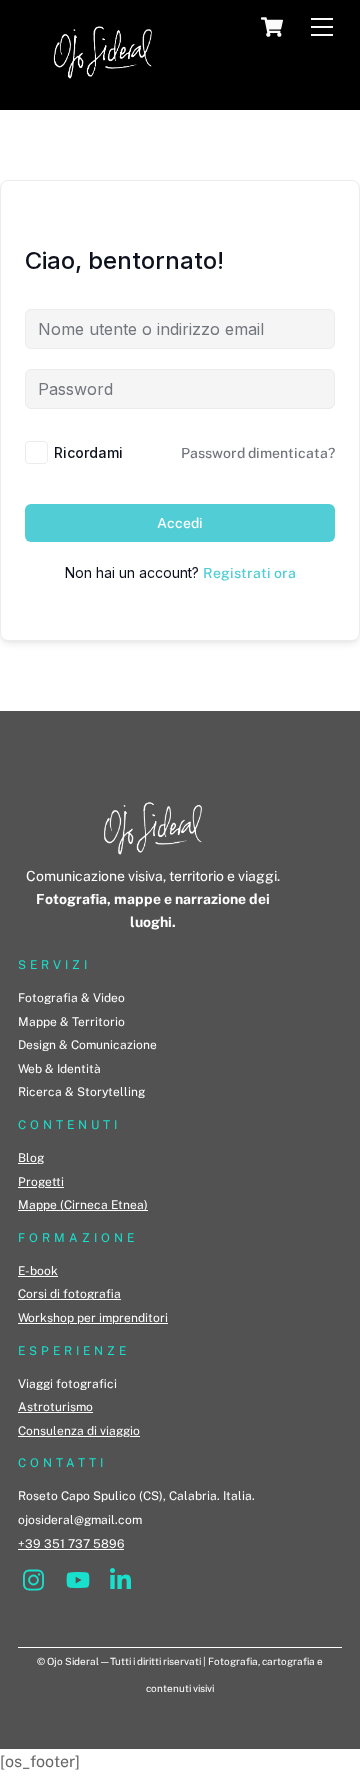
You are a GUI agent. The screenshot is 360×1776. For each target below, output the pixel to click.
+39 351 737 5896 (71, 1544)
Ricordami (88, 452)
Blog (31, 1158)
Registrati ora (249, 573)
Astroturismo (55, 1407)
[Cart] (272, 27)
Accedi (180, 523)
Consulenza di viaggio (79, 1431)
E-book (38, 1271)
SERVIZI (54, 965)
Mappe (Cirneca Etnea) (83, 1205)
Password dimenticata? (258, 453)
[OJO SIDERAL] (103, 84)
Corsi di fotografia (69, 1294)
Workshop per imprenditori (93, 1318)
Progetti (41, 1182)
